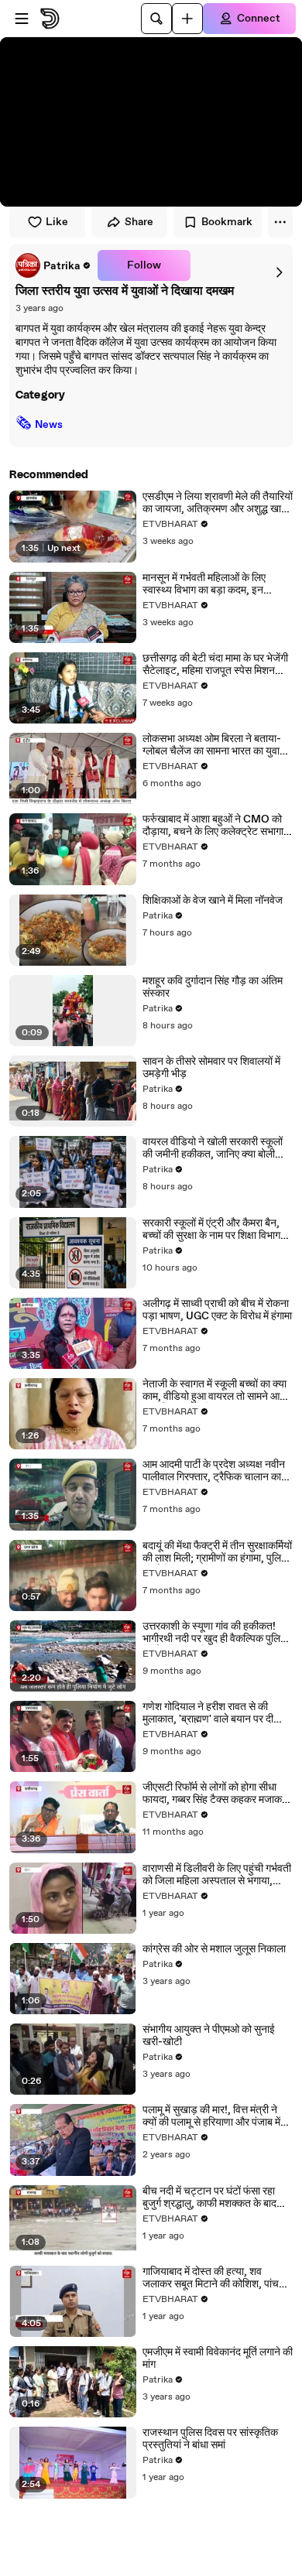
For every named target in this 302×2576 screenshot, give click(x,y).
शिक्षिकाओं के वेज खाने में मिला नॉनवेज (213, 901)
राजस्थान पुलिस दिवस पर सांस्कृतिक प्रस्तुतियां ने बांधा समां (210, 2439)
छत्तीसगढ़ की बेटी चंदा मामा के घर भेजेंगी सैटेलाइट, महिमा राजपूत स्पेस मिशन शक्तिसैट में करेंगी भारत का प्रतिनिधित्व (215, 665)
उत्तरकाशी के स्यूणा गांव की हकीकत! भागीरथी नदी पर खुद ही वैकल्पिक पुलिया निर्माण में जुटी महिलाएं (216, 1633)
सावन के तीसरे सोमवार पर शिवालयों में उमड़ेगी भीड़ (211, 1068)
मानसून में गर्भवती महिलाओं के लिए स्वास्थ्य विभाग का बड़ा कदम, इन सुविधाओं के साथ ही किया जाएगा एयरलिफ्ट (204, 584)
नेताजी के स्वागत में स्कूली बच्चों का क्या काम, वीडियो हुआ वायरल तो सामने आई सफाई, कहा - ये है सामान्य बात (214, 1391)
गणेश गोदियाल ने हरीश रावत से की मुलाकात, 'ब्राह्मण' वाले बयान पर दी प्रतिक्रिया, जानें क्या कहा (208, 1713)
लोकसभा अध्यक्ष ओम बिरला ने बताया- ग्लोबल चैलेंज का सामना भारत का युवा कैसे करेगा (212, 745)
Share (139, 222)
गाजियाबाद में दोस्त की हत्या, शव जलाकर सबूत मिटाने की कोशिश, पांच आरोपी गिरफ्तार (211, 2278)
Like (57, 222)
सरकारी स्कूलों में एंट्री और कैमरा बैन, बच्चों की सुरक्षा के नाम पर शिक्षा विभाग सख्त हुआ (211, 1230)
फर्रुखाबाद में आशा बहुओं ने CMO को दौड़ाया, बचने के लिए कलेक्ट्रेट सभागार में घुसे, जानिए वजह (215, 826)
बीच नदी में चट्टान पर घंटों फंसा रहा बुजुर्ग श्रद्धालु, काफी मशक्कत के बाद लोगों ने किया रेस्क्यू (209, 2198)
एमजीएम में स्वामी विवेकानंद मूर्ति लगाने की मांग (218, 2359)
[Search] (156, 19)
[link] (53, 265)
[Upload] (187, 19)
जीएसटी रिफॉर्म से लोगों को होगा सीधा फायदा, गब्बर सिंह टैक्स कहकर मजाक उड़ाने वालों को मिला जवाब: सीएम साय (212, 1794)
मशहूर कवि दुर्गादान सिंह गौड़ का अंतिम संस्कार (213, 987)
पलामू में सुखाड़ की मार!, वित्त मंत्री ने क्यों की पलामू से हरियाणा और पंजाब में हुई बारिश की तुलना (211, 2116)
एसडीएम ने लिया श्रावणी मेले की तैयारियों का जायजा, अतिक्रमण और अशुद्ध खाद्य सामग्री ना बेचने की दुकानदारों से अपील (218, 503)
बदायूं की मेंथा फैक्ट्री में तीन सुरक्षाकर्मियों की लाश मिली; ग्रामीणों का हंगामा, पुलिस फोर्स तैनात (217, 1552)
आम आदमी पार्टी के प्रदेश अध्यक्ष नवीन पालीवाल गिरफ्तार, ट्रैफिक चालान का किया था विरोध (214, 1471)
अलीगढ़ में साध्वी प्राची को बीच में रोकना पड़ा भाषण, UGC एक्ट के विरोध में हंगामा (217, 1310)
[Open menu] (22, 19)
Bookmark (227, 222)
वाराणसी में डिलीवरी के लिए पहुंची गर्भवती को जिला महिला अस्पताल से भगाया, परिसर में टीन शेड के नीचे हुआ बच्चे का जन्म (217, 1875)
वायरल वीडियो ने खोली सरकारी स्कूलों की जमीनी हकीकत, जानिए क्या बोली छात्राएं (213, 1148)
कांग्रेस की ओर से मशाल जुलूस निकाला (214, 1949)
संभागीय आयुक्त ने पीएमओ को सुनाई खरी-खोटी (209, 2036)
